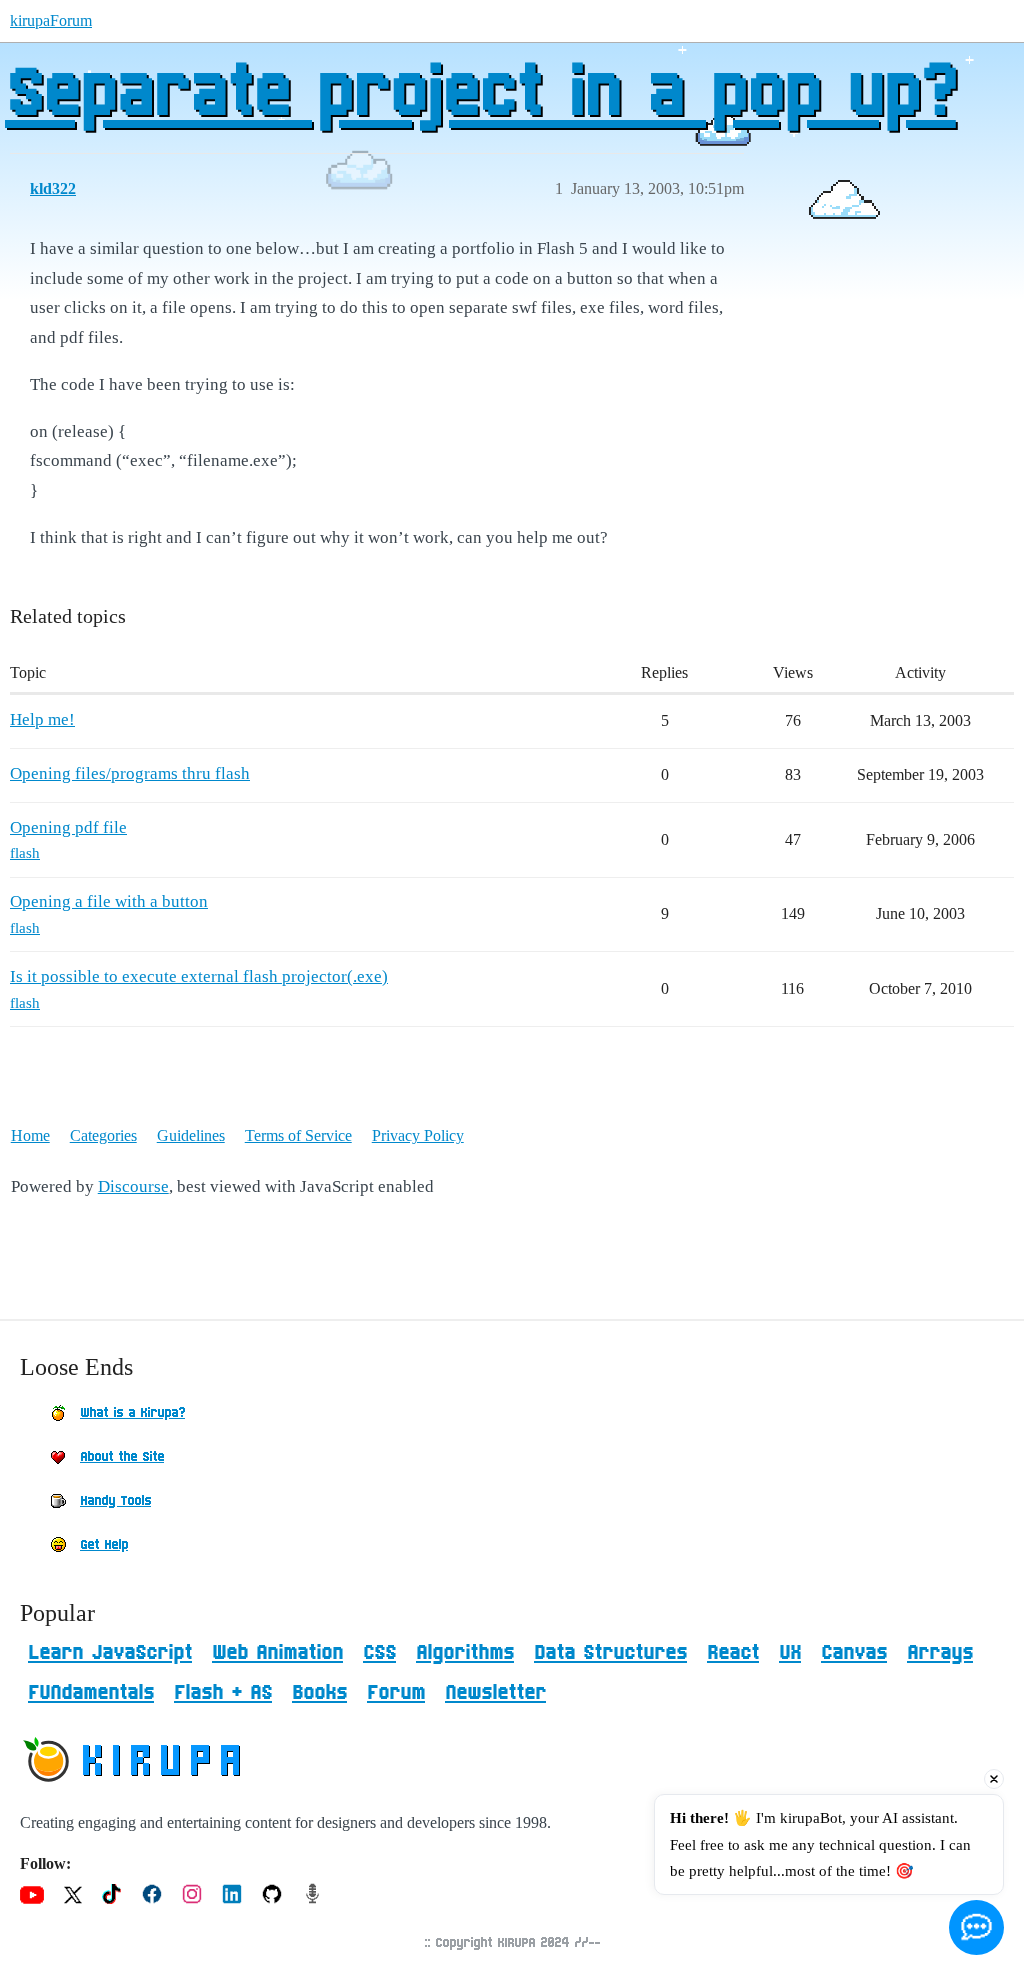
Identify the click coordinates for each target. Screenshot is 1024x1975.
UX (790, 1653)
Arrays (940, 1653)
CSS (379, 1653)
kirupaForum (51, 20)
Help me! (42, 719)
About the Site (122, 1457)
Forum (396, 1693)
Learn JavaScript (110, 1653)
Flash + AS (223, 1693)
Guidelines (191, 1135)
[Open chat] (976, 1927)
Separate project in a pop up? (480, 95)
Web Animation (277, 1653)
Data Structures (610, 1653)
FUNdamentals (91, 1693)
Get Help (104, 1545)
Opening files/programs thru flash (130, 773)
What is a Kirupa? (132, 1413)
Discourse (133, 1186)
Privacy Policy (418, 1135)
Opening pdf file (68, 827)
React (733, 1653)
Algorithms (465, 1653)
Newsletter (495, 1693)
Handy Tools (115, 1501)
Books (319, 1693)
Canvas (854, 1653)
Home (30, 1135)
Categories (103, 1135)
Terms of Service (298, 1135)
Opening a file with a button (109, 901)
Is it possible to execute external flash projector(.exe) (199, 976)
